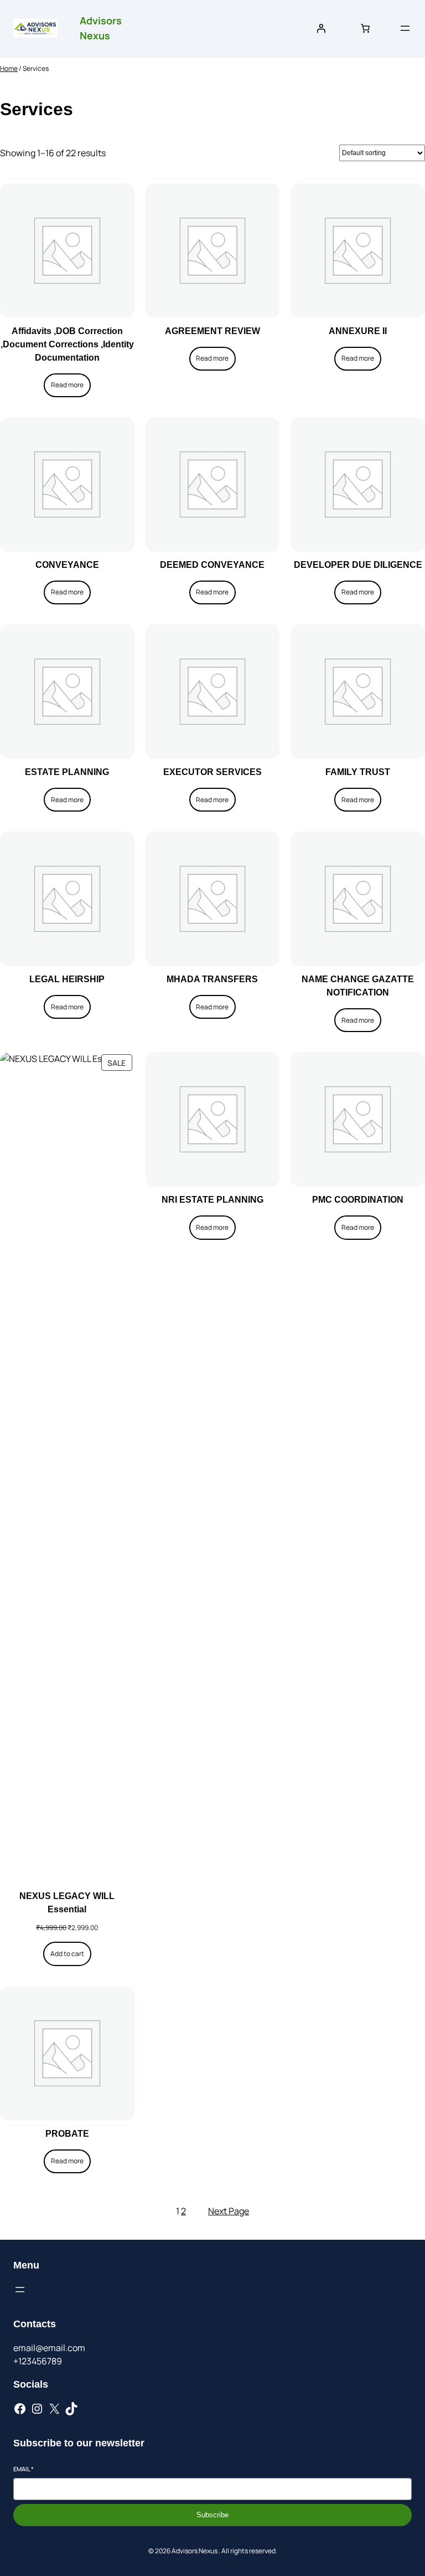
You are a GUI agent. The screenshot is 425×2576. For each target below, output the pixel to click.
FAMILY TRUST (358, 772)
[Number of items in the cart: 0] (365, 28)
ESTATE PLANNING (67, 772)
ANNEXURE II (358, 331)
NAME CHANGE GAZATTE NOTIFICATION (358, 986)
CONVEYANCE (67, 565)
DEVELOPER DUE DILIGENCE (358, 565)
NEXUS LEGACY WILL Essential (67, 1903)
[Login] (321, 28)
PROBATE (67, 2134)
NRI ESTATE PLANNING (212, 1200)
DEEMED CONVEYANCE (212, 565)
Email (24, 2469)
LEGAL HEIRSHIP (67, 979)
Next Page (229, 2211)
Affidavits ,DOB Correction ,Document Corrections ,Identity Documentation (67, 344)
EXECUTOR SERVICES (212, 772)
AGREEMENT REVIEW (212, 331)
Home (9, 68)
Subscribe (212, 2515)
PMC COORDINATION (358, 1200)
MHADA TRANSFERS (212, 979)
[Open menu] (405, 28)
